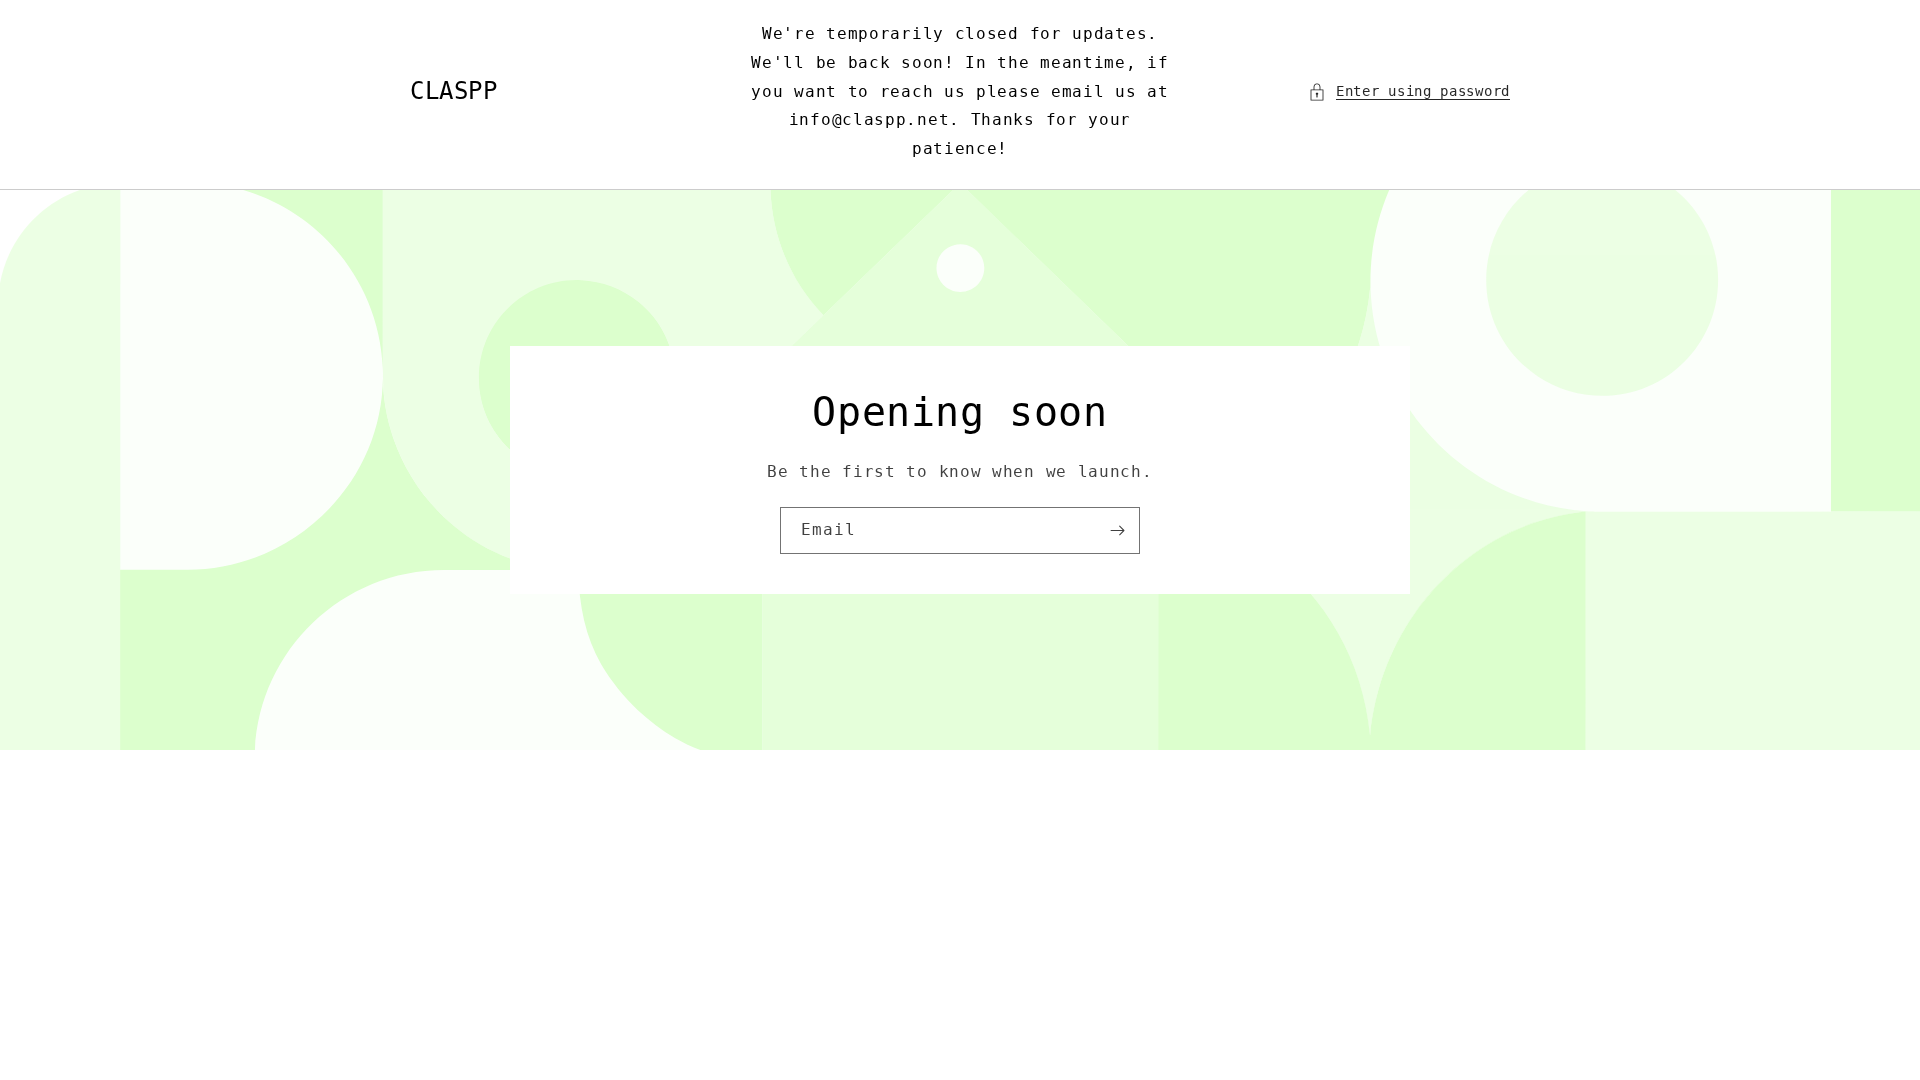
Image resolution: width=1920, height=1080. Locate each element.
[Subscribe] (1117, 530)
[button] (1409, 91)
